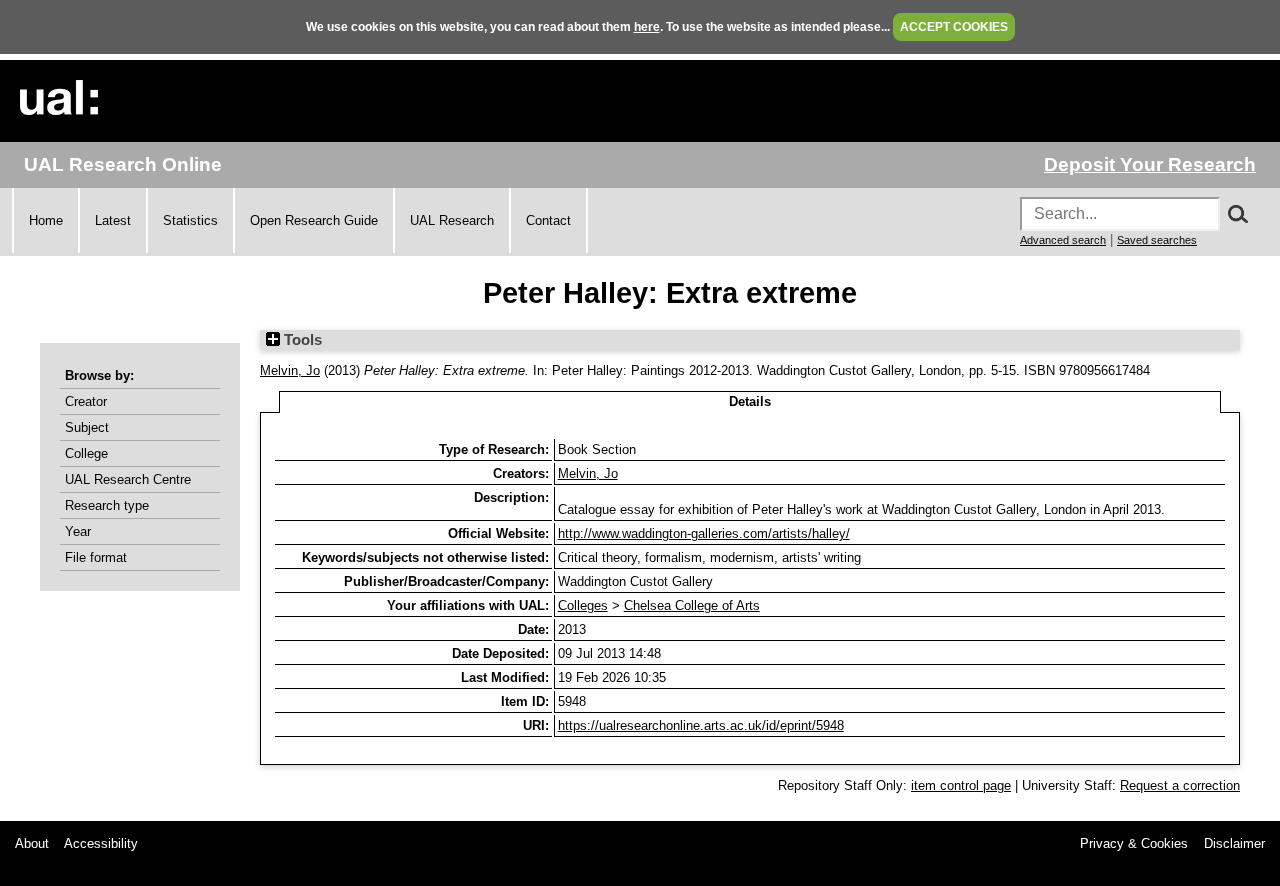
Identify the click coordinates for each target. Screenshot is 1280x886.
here (647, 27)
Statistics (190, 220)
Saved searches (1157, 240)
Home (46, 220)
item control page (961, 785)
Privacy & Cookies (1134, 843)
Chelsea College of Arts (692, 605)
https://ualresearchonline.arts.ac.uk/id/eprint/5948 (701, 725)
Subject (87, 427)
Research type (107, 505)
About (32, 843)
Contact (548, 220)
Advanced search (1063, 240)
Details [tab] (750, 401)
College (86, 453)
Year (78, 531)
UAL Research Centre (128, 479)
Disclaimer (1234, 843)
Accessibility (101, 843)
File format (96, 557)
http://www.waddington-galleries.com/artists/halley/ (704, 533)
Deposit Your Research (1150, 164)
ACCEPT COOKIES (954, 27)
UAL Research (452, 220)
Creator (86, 401)
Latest (113, 220)
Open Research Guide (314, 220)
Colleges (583, 605)
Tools (301, 340)
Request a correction (1180, 785)
